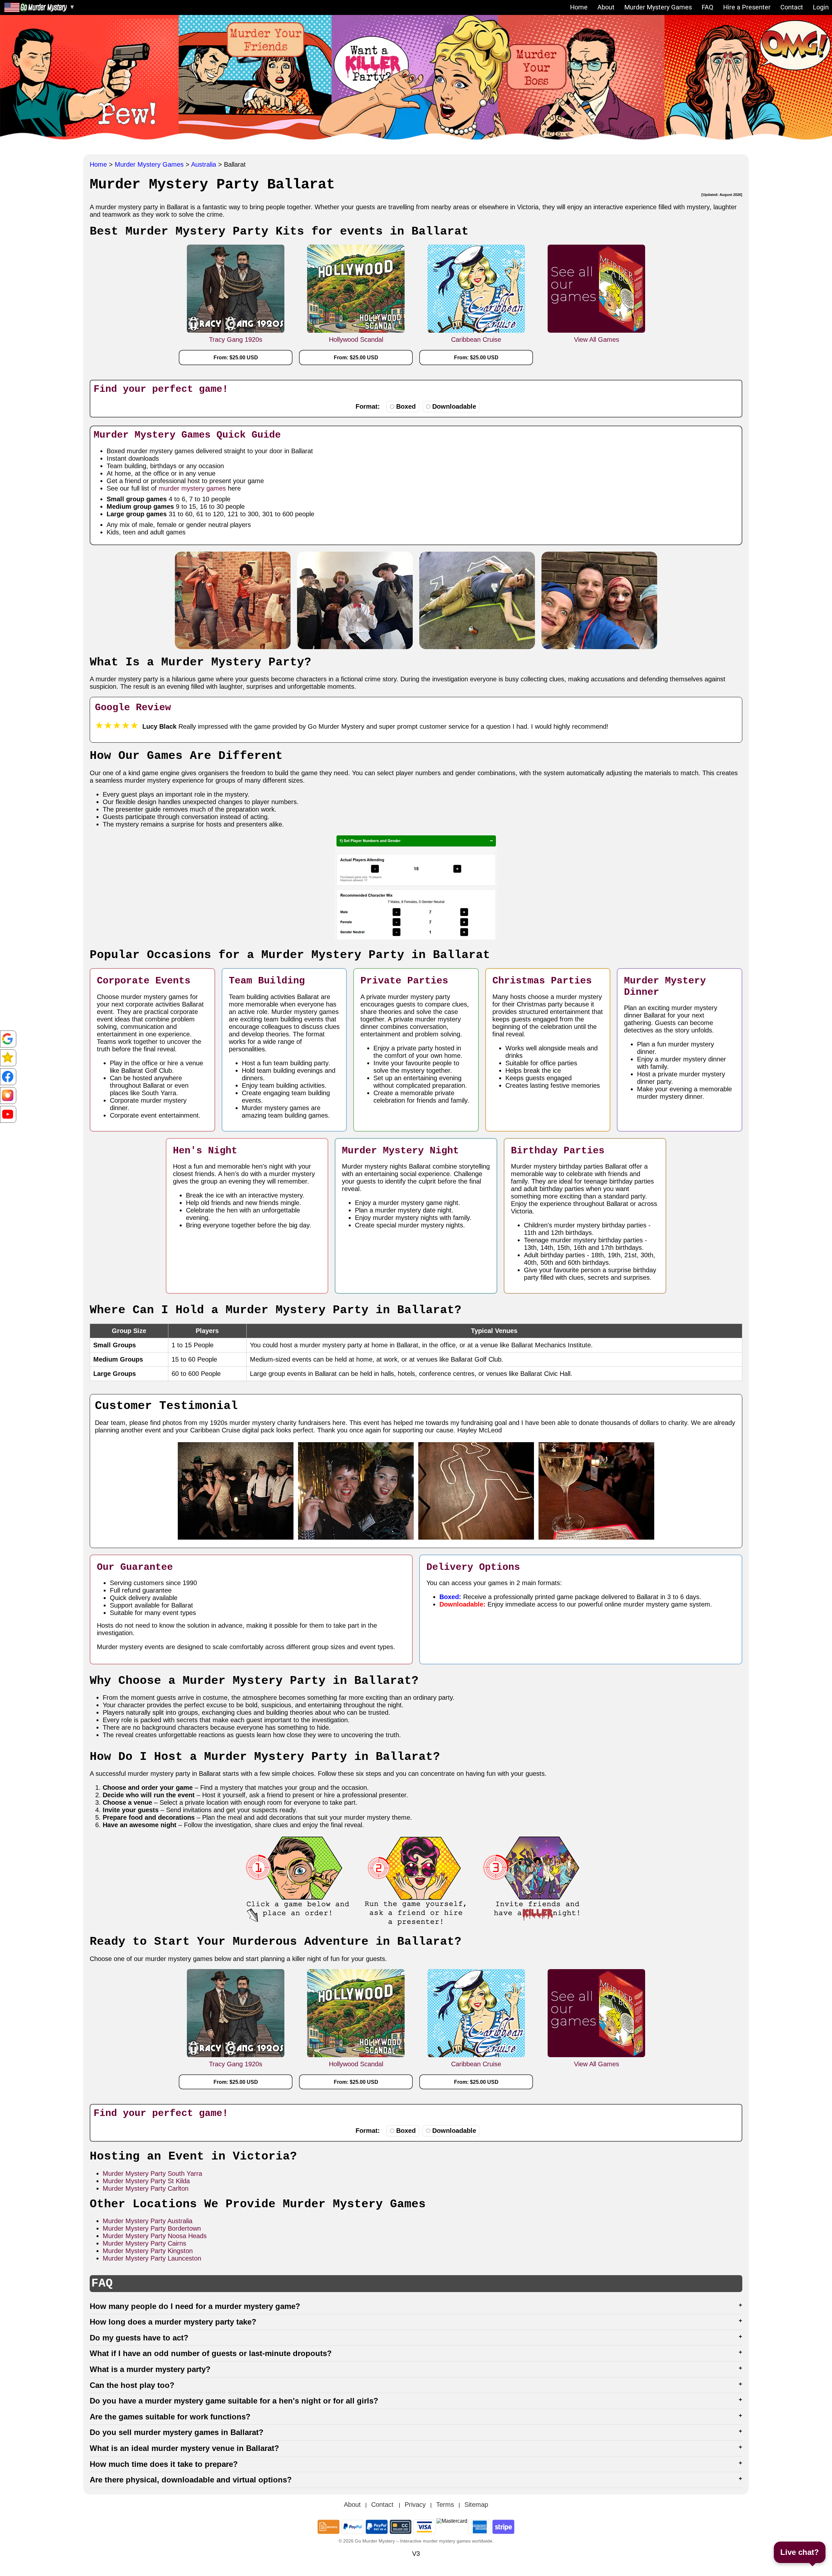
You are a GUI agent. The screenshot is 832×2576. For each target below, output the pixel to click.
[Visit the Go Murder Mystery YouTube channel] (8, 1114)
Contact (792, 7)
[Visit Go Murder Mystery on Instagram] (8, 1096)
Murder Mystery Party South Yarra (152, 2173)
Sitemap (476, 2505)
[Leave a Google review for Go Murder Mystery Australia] (8, 1058)
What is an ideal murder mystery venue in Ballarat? (184, 2448)
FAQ (708, 7)
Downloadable (454, 406)
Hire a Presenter (747, 7)
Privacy (415, 2505)
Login (821, 7)
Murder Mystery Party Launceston (152, 2258)
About (606, 7)
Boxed (406, 406)
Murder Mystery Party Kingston (148, 2251)
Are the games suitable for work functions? (170, 2417)
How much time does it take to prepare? (164, 2464)
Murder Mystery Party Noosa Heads (155, 2236)
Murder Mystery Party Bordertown (152, 2228)
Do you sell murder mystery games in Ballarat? (177, 2432)
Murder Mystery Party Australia (148, 2221)
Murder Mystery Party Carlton (146, 2188)
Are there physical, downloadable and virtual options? (191, 2480)
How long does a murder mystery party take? (173, 2322)
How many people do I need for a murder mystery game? (195, 2306)
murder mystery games (192, 488)
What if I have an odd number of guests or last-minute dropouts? (211, 2353)
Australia (205, 164)
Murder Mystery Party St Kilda (146, 2181)
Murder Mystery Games (658, 7)
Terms (445, 2505)
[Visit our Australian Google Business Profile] (8, 1039)
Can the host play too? (132, 2385)
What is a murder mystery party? (150, 2369)
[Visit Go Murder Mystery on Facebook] (8, 1077)
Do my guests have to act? (139, 2338)
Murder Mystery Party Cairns (144, 2243)
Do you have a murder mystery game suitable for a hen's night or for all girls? (234, 2401)
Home (579, 7)
